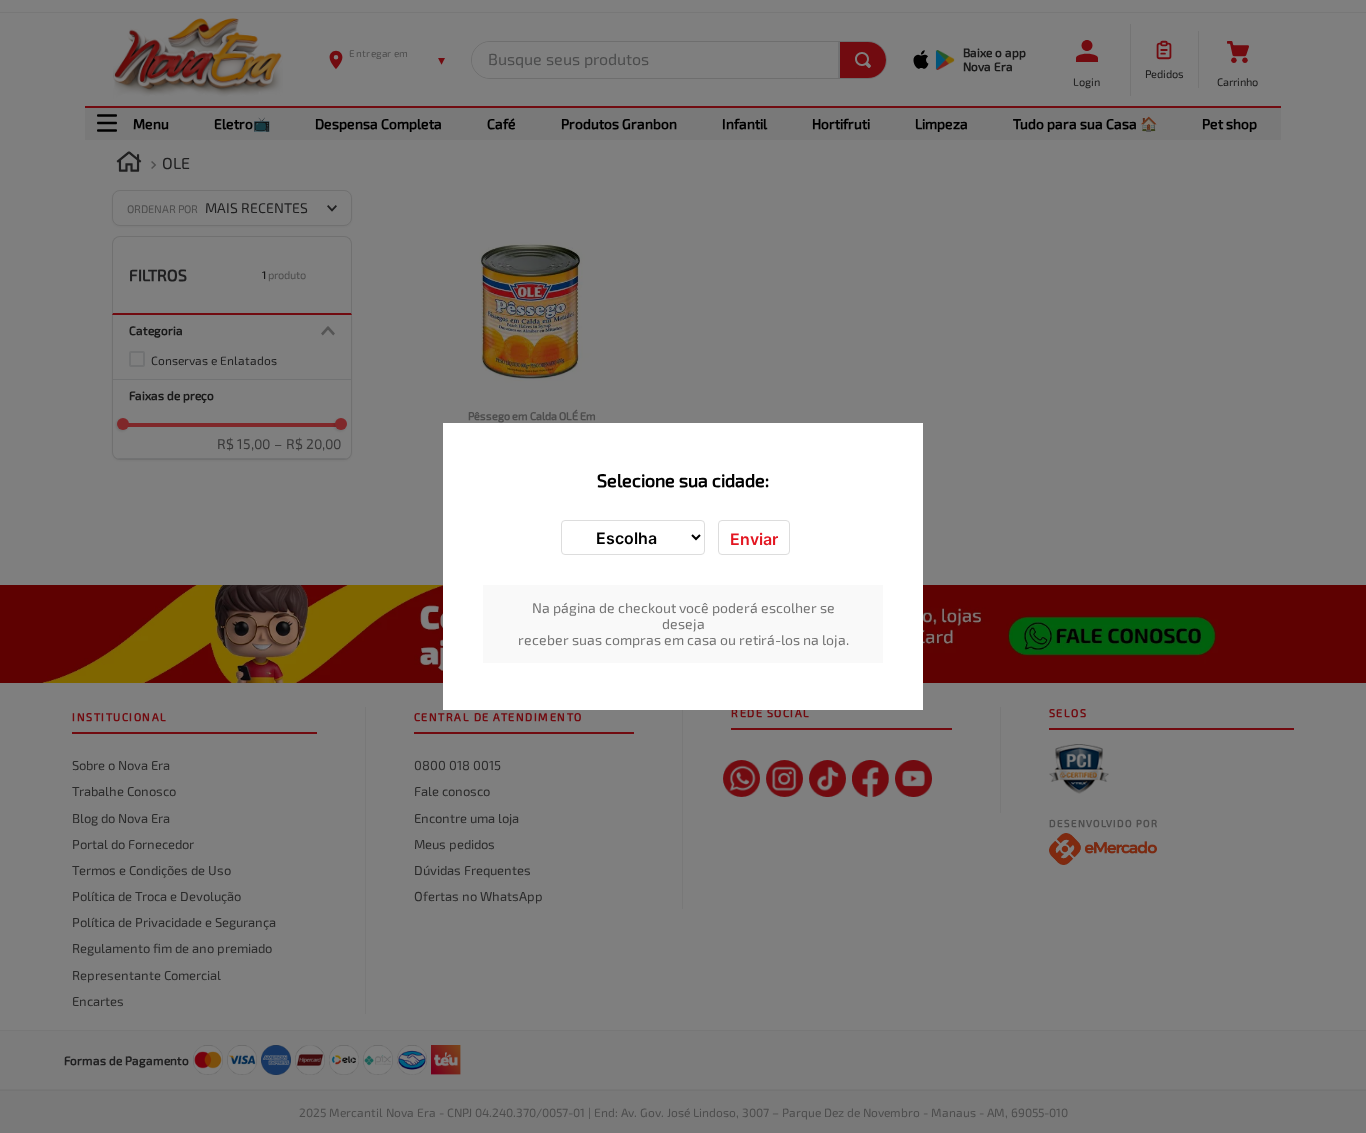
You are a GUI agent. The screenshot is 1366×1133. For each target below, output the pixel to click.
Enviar (754, 539)
